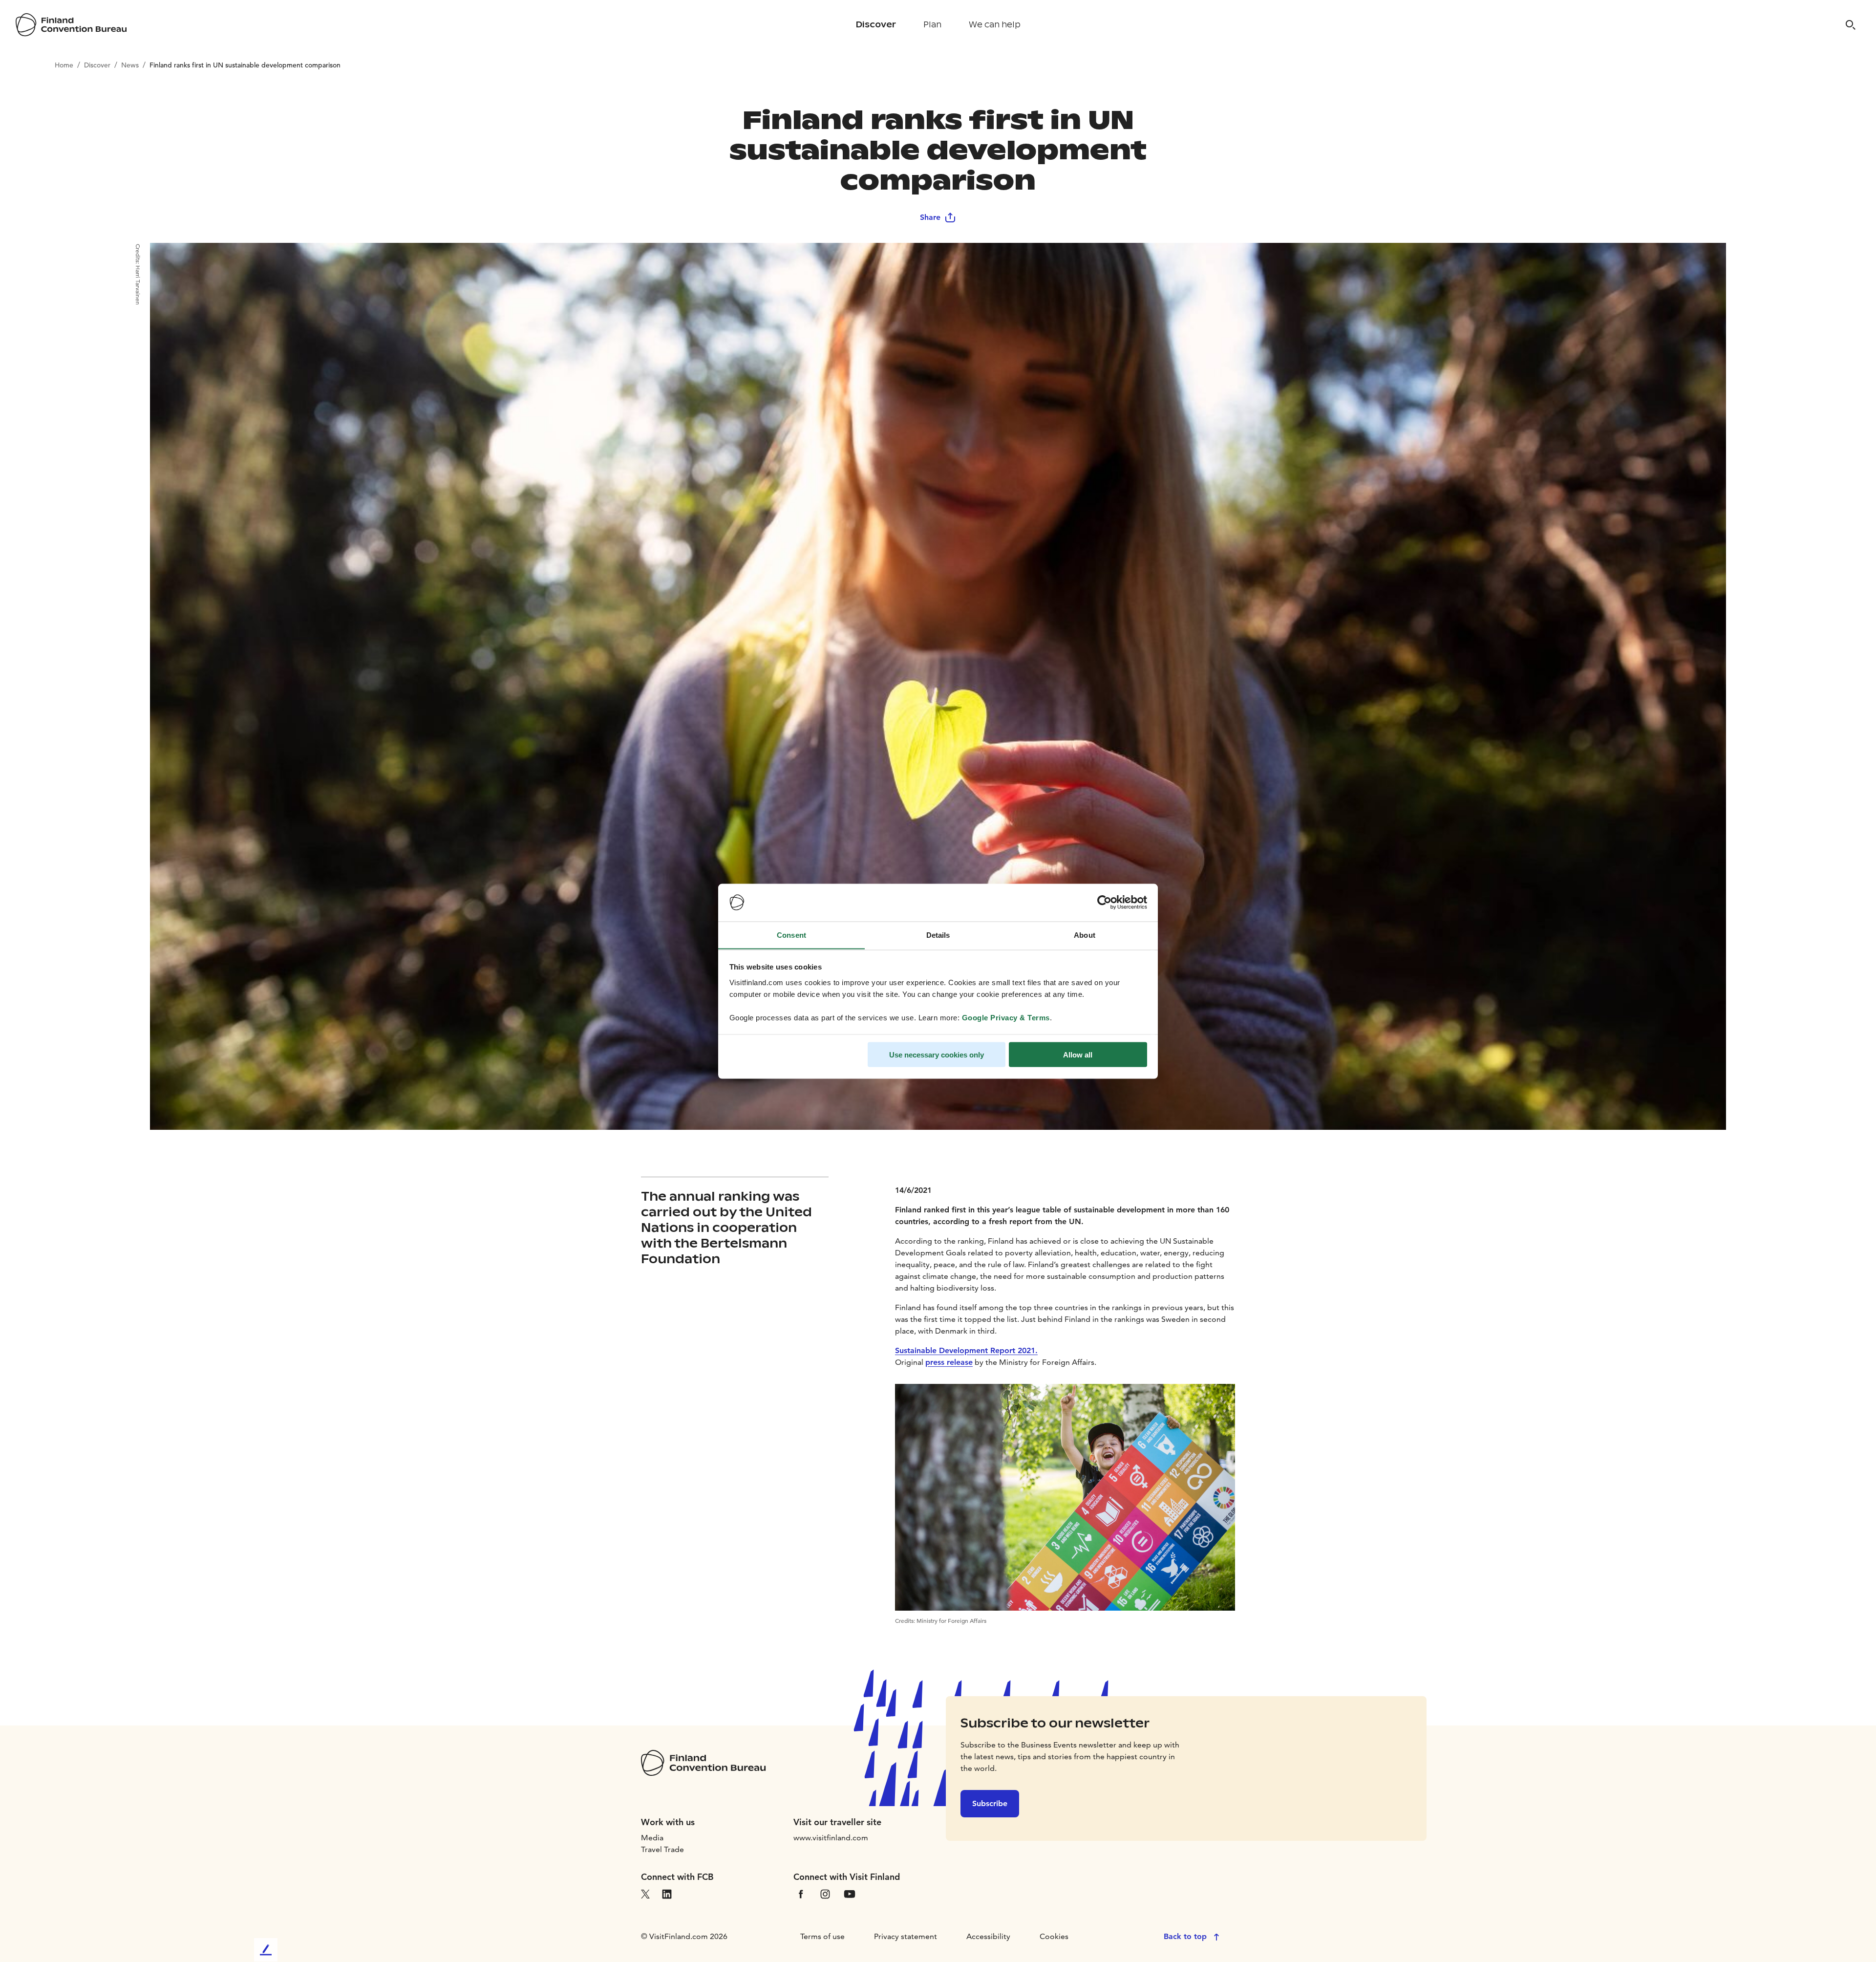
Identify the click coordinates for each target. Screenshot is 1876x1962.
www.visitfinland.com (831, 1838)
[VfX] (645, 1893)
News (130, 65)
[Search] (1851, 25)
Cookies (1054, 1936)
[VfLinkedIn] (667, 1893)
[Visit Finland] (71, 25)
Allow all (1078, 1054)
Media (652, 1838)
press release (949, 1362)
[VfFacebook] (801, 1893)
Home (64, 65)
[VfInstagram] (825, 1893)
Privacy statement (906, 1936)
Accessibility (988, 1936)
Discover (876, 25)
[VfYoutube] (850, 1893)
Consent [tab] (791, 935)
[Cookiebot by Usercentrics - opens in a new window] (1104, 903)
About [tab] (1085, 935)
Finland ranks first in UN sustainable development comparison (245, 65)
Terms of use (822, 1936)
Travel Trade (662, 1849)
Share (930, 217)
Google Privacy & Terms (1006, 1017)
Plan (932, 25)
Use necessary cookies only (937, 1054)
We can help (995, 25)
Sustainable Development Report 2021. (966, 1350)
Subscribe (990, 1803)
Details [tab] (938, 935)
